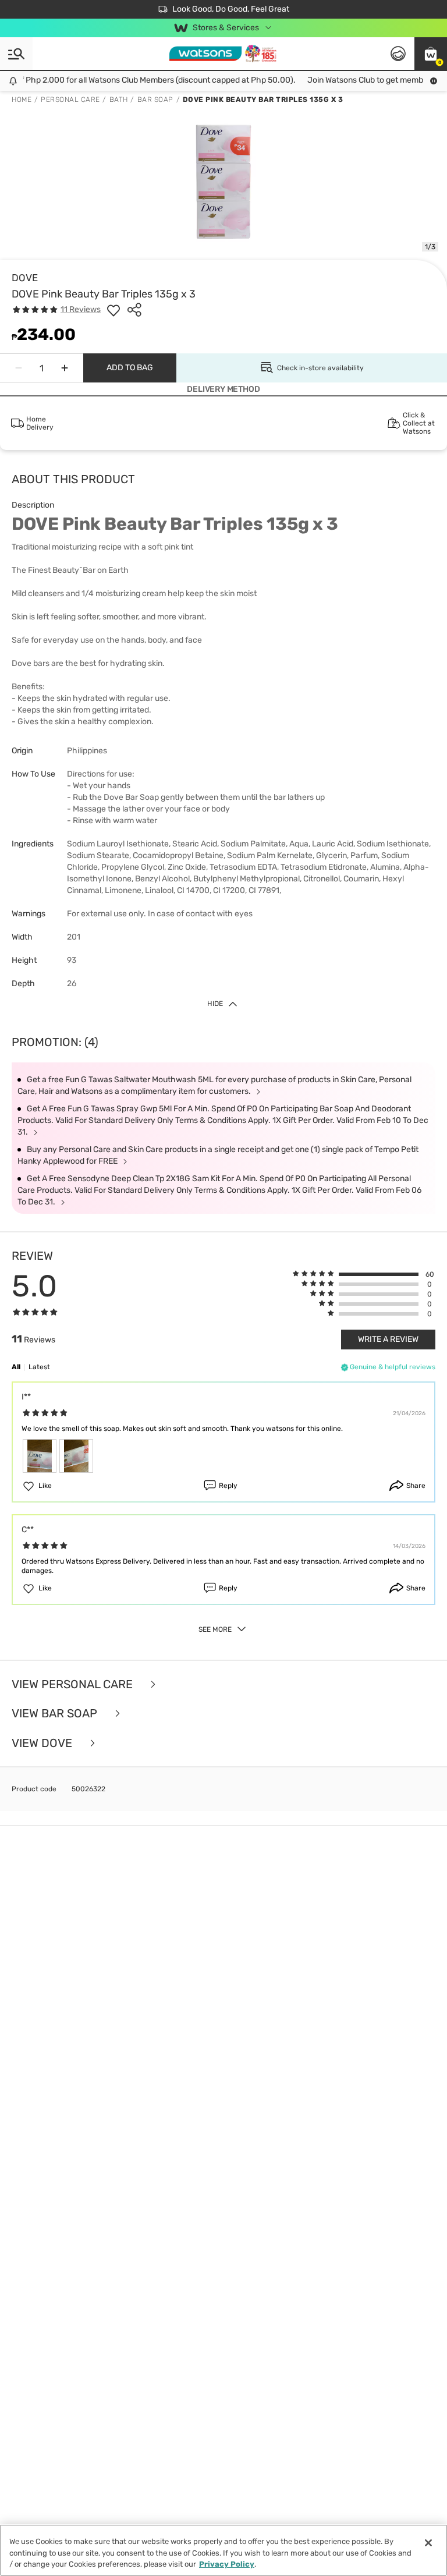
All (16, 1367)
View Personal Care (74, 1684)
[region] (223, 2550)
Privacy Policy (227, 2564)
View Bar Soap (56, 1714)
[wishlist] (113, 310)
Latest (39, 1367)
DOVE (25, 278)
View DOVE (43, 1743)
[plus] (65, 368)
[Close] (428, 2543)
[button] (431, 54)
